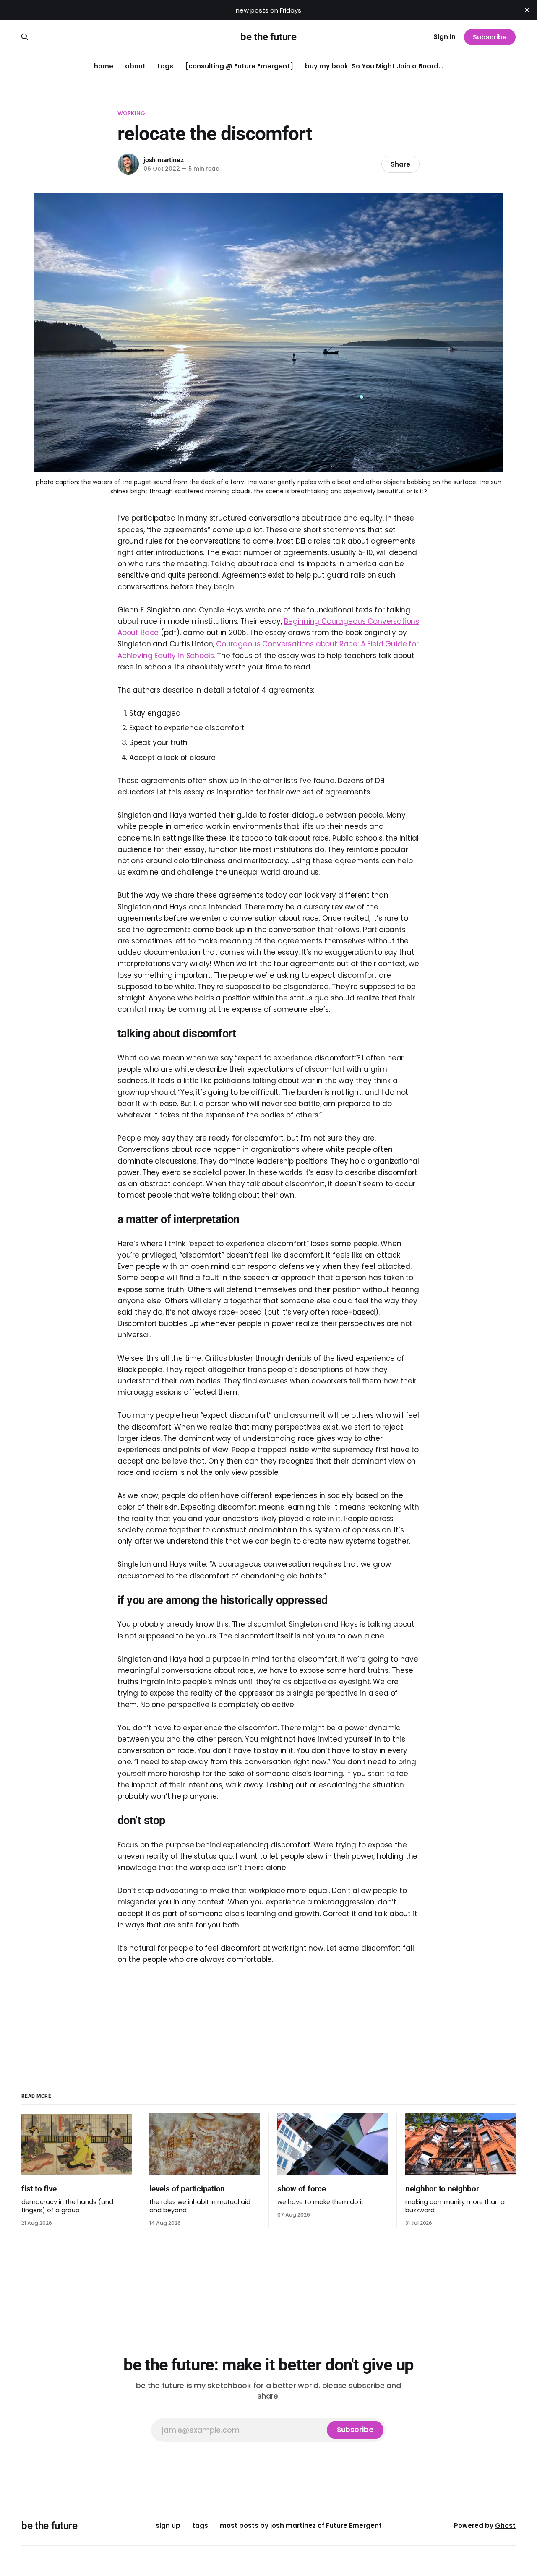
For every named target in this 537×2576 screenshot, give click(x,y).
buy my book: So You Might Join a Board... (374, 66)
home (104, 66)
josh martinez (163, 160)
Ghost (505, 2525)
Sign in (444, 37)
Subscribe (490, 37)
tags (165, 66)
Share (400, 164)
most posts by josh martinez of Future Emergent (301, 2525)
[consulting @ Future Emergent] (239, 66)
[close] (527, 10)
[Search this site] (25, 37)
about (135, 66)
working (131, 113)
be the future (268, 37)
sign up (168, 2525)
